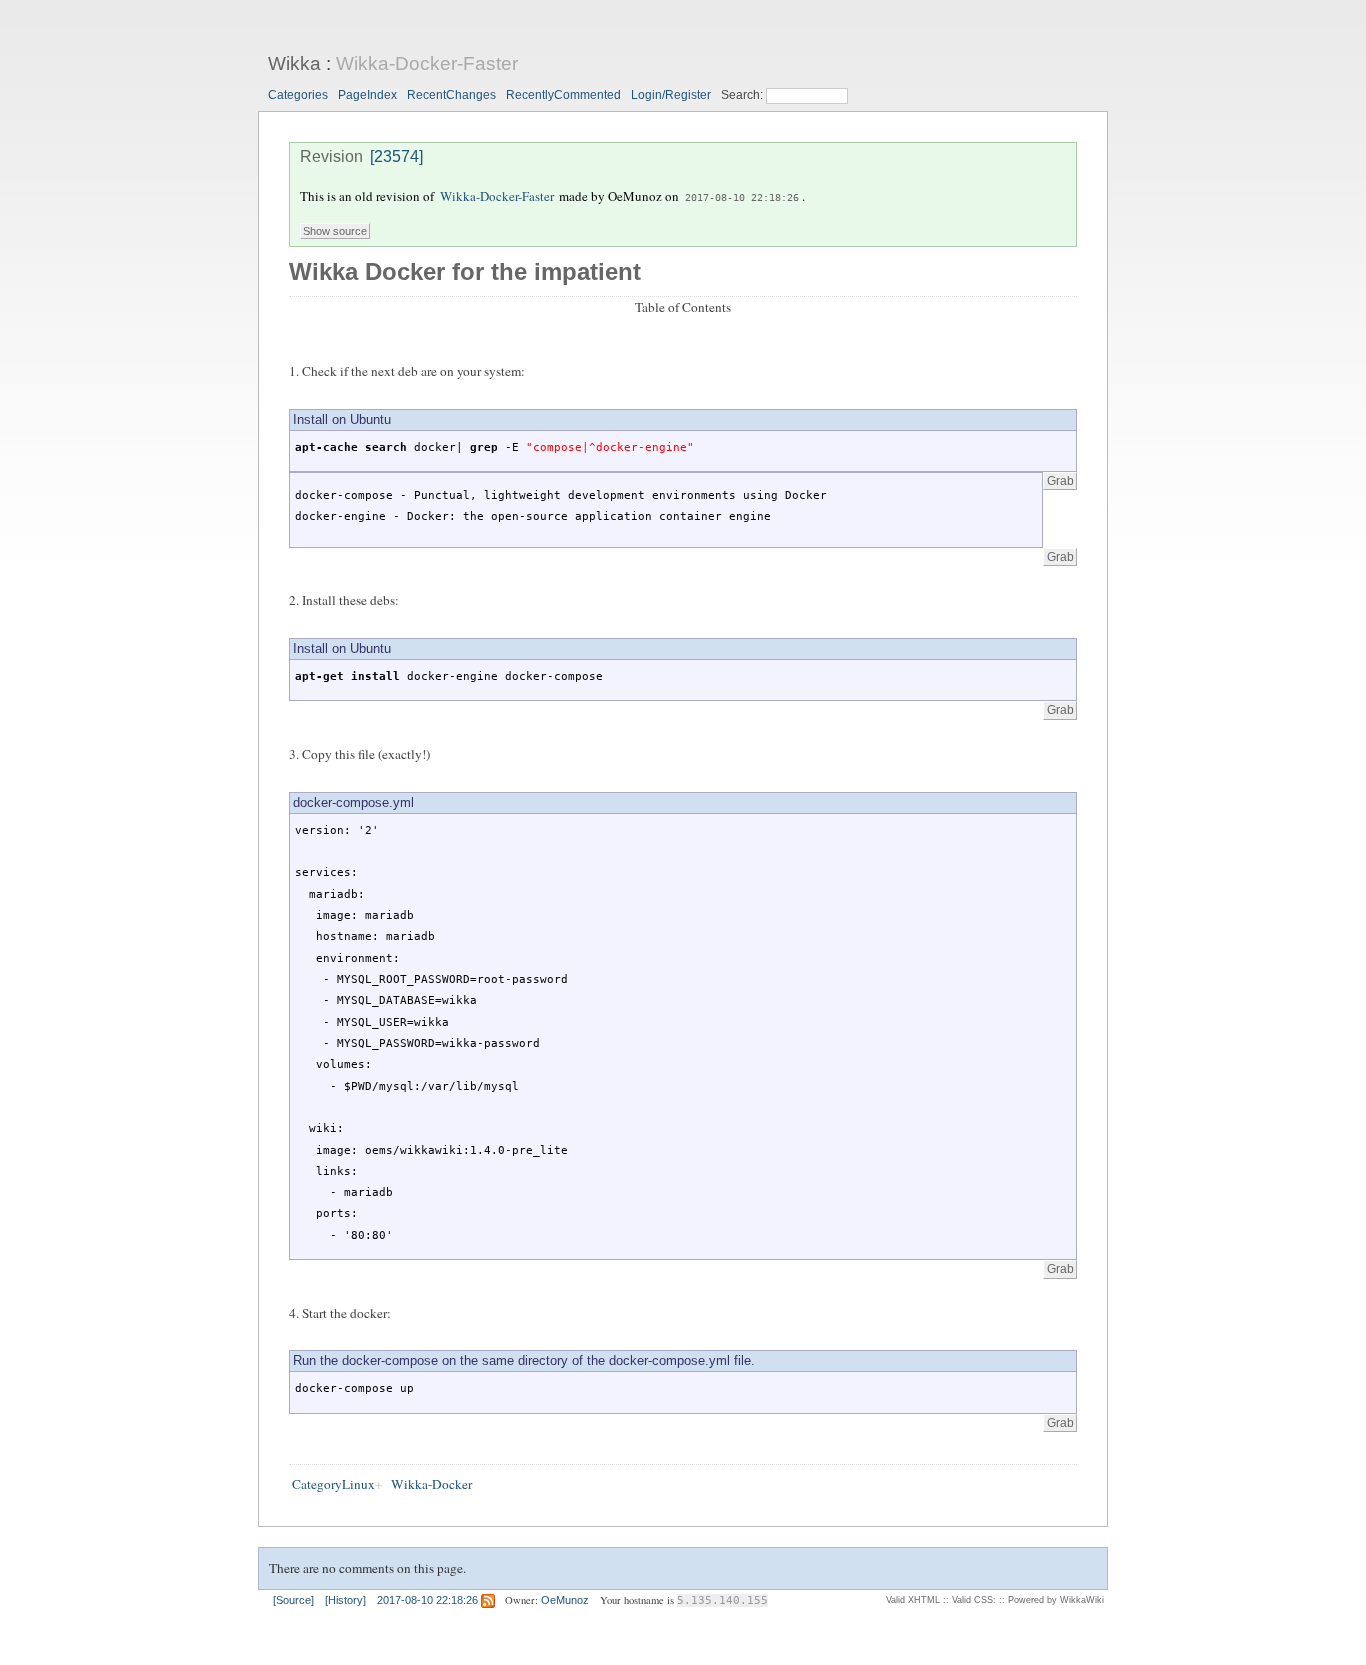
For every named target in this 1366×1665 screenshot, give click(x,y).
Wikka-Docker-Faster (427, 63)
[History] (345, 1600)
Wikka (294, 63)
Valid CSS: (974, 1600)
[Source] (293, 1600)
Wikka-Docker (431, 1484)
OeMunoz (565, 1600)
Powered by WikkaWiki (1056, 1600)
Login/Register (671, 95)
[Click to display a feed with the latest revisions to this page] (488, 1600)
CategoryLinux (333, 1484)
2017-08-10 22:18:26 (742, 197)
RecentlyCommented (563, 95)
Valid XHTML (913, 1600)
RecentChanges (451, 95)
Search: (743, 95)
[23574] (396, 156)
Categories (298, 95)
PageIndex (367, 95)
